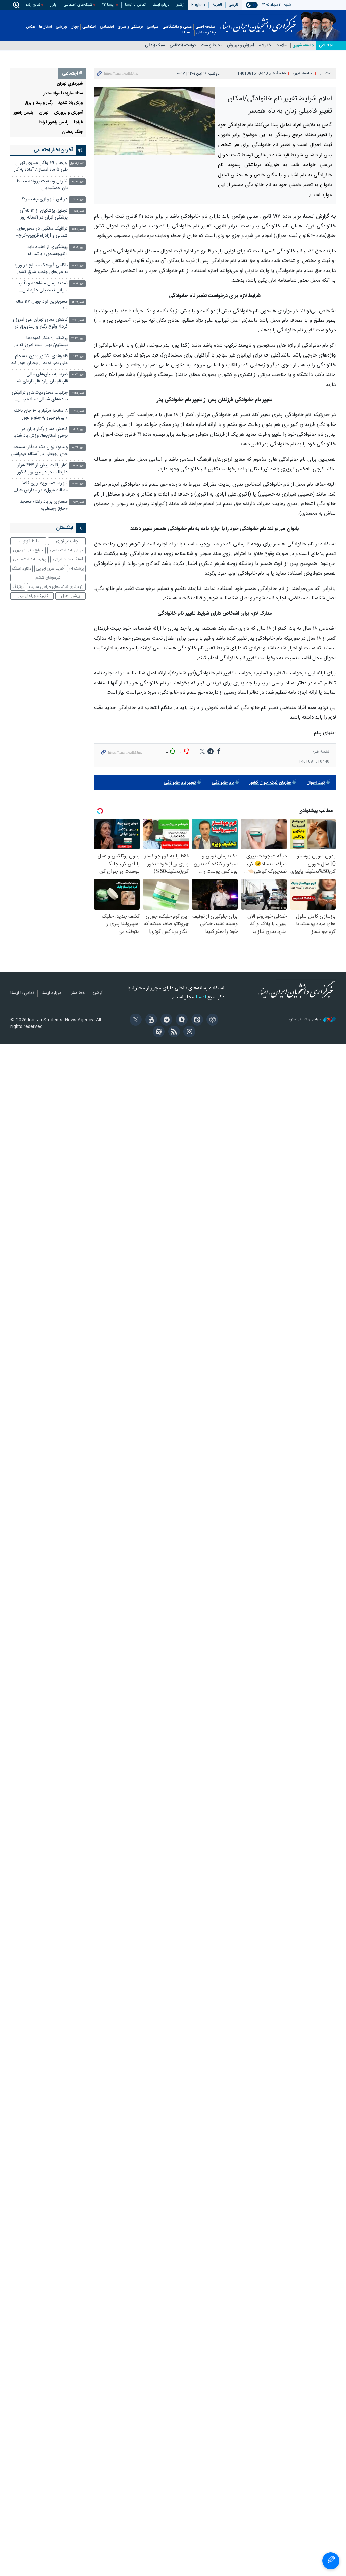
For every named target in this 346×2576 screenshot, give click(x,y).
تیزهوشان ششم (48, 578)
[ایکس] (135, 1020)
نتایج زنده (33, 5)
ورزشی (61, 27)
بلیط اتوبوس (29, 541)
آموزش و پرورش (241, 45)
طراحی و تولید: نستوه (305, 1020)
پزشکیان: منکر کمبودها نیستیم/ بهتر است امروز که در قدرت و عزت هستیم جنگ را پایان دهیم (41, 342)
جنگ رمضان (72, 132)
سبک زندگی (155, 45)
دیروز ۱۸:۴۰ (78, 182)
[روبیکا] (211, 1020)
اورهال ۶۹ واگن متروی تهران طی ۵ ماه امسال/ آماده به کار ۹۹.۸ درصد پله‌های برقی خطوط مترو (41, 167)
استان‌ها (45, 27)
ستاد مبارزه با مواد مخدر (63, 94)
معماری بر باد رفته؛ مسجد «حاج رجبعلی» (44, 505)
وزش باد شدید (71, 103)
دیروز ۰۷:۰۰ (79, 502)
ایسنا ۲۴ (108, 5)
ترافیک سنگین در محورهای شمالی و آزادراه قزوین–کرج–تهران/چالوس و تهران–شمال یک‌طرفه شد (42, 233)
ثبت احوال (316, 783)
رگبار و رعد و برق (39, 103)
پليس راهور (23, 113)
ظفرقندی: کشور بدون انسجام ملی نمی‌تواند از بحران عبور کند (39, 360)
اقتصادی (107, 27)
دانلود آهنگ (22, 569)
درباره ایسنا (161, 5)
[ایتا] (196, 1020)
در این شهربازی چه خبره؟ (45, 199)
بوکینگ (18, 587)
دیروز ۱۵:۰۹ (78, 284)
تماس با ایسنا (135, 5)
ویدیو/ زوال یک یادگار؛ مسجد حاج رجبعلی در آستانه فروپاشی (39, 451)
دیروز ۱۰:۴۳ (78, 375)
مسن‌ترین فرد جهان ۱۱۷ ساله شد (42, 305)
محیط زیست (212, 45)
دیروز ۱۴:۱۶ (78, 320)
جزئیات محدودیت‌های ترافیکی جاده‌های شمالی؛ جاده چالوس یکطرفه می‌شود (40, 397)
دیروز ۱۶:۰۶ (79, 247)
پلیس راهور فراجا (54, 123)
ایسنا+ (187, 33)
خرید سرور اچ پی (50, 569)
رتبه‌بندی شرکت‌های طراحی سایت (56, 587)
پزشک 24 (76, 569)
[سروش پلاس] (181, 1020)
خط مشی (77, 993)
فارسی (234, 5)
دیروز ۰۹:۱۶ (79, 429)
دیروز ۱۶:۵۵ (78, 211)
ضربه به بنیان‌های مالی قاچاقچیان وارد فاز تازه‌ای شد (42, 378)
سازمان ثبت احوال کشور (270, 783)
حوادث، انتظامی (183, 45)
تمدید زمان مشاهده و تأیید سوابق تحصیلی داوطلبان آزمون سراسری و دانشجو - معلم (43, 288)
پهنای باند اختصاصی (66, 550)
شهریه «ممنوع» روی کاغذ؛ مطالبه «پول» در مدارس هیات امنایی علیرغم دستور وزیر (40, 488)
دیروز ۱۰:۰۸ (79, 411)
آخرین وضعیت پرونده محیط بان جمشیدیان (42, 185)
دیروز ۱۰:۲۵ (78, 393)
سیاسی (153, 27)
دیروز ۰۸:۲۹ (78, 448)
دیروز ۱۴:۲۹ (78, 302)
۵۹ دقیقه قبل (77, 164)
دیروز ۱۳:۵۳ (78, 338)
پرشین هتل (71, 596)
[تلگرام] (165, 1020)
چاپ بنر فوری (67, 541)
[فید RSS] (173, 1032)
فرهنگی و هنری (130, 27)
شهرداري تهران (70, 84)
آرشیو (180, 5)
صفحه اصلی (205, 27)
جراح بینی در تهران (28, 550)
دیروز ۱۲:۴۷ (78, 357)
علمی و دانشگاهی (177, 27)
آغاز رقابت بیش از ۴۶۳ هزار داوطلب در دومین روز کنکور (42, 469)
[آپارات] (158, 1032)
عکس (31, 27)
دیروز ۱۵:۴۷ (78, 266)
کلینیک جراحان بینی (32, 596)
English (198, 5)
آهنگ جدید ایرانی (68, 559)
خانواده (265, 45)
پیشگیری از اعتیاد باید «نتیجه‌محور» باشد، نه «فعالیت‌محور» (47, 251)
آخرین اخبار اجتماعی (53, 150)
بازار (53, 5)
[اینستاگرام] (188, 1032)
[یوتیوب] (150, 1020)
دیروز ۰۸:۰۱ (79, 466)
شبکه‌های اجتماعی (78, 5)
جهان (75, 27)
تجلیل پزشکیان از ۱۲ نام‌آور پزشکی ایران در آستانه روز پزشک (44, 215)
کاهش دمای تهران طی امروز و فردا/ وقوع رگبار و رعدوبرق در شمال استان (40, 324)
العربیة (217, 5)
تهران (44, 113)
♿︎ (331, 2561)
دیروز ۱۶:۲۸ (78, 229)
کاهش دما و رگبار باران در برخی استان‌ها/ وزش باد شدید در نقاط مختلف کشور (40, 433)
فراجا (79, 123)
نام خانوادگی (223, 783)
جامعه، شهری (303, 45)
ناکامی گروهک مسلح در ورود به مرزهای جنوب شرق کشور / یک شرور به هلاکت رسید (41, 269)
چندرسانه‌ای (206, 33)
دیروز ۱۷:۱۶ (78, 200)
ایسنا (259, 21)
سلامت (282, 45)
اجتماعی (89, 27)
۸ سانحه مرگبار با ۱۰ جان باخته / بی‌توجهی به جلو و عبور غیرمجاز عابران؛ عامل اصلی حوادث (41, 415)
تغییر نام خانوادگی (180, 783)
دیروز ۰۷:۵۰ (78, 484)
